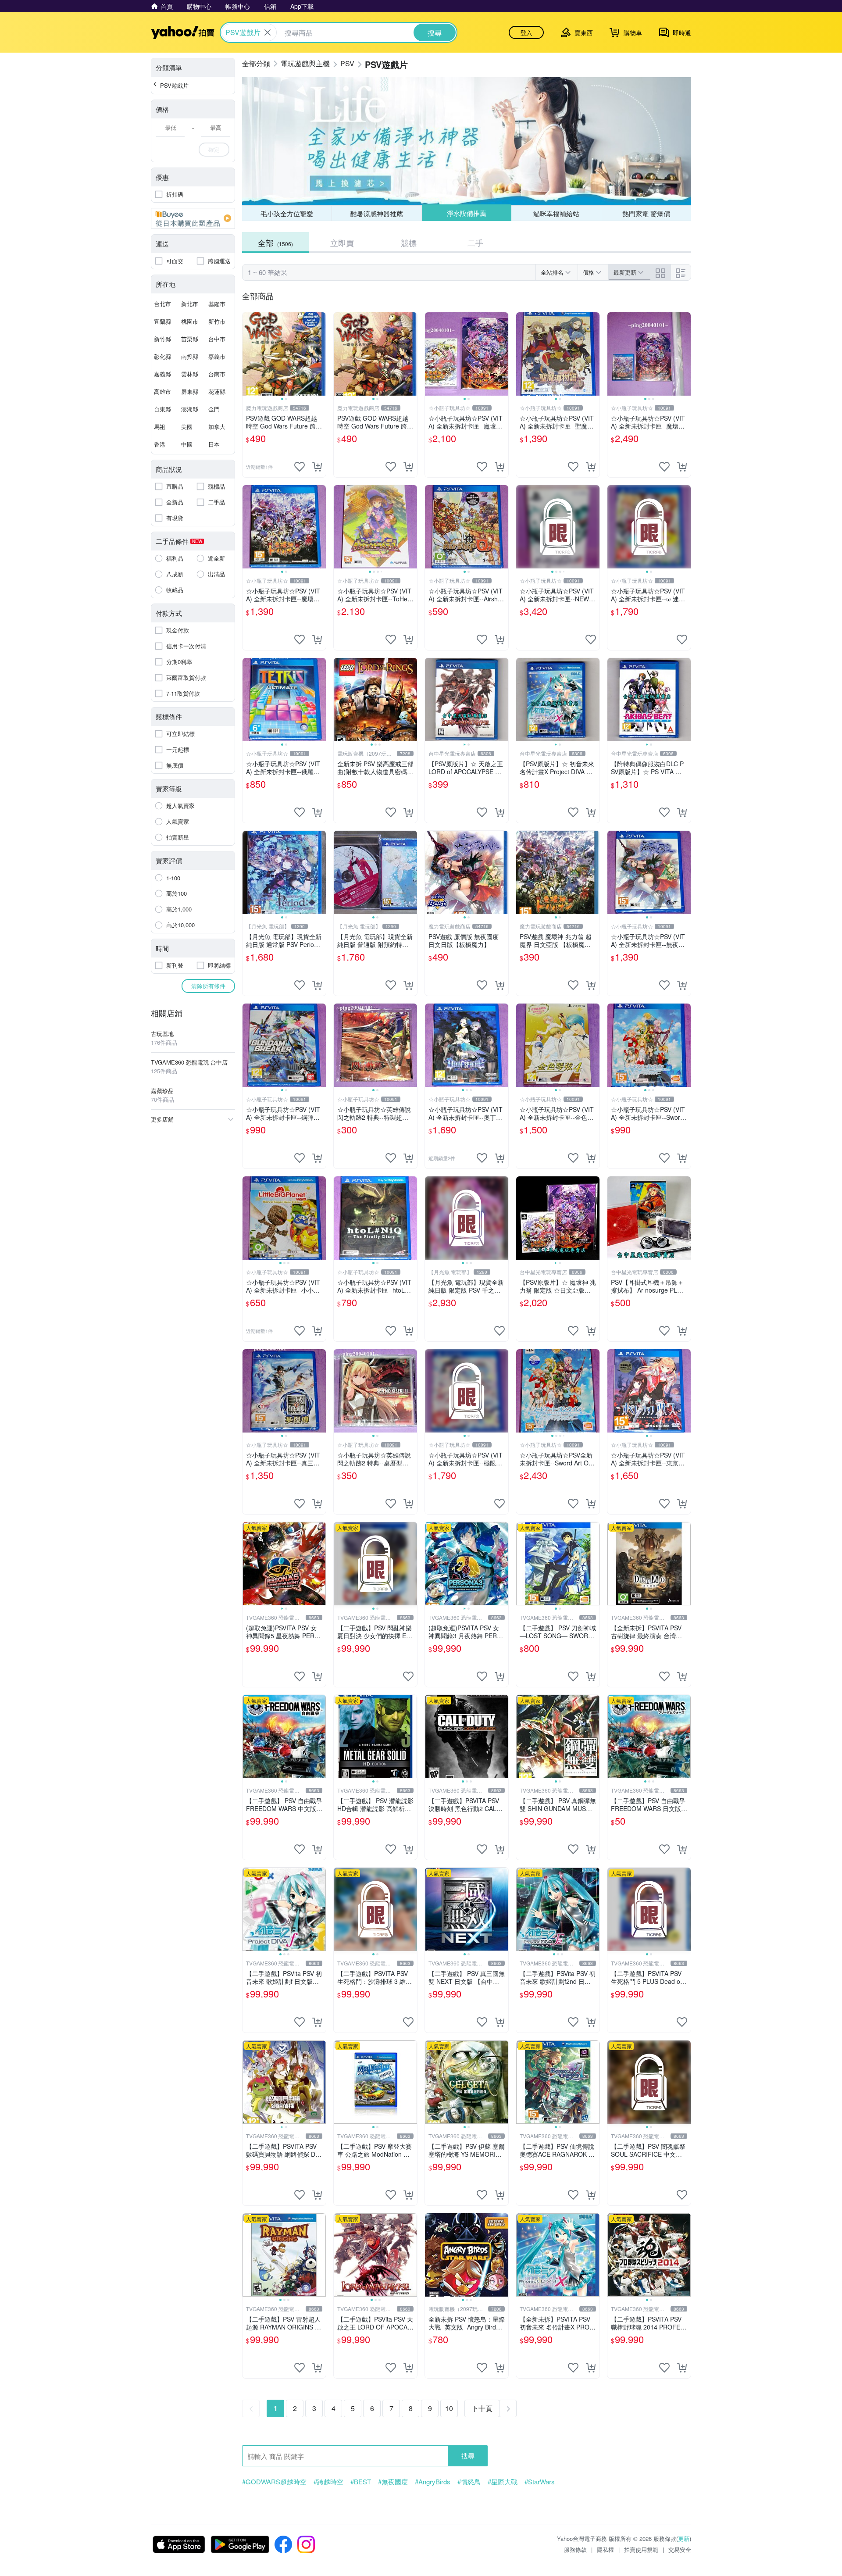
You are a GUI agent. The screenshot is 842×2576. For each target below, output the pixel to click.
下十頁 (482, 2408)
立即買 (342, 243)
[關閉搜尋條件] (268, 32)
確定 (214, 149)
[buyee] (193, 218)
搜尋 (468, 2456)
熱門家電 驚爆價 (646, 213)
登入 (526, 32)
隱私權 (605, 2549)
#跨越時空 (328, 2482)
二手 (475, 243)
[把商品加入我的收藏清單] (300, 467)
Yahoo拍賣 (183, 32)
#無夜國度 (393, 2482)
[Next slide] (320, 354)
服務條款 (575, 2549)
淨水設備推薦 (466, 213)
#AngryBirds (433, 2482)
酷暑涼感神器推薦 (377, 213)
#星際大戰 (503, 2482)
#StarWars (540, 2482)
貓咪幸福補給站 (556, 213)
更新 (684, 2538)
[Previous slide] (248, 354)
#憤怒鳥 (469, 2482)
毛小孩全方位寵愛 (287, 213)
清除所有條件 (208, 986)
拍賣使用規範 (641, 2549)
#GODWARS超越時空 (274, 2482)
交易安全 (680, 2549)
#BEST (361, 2482)
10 (449, 2408)
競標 (409, 243)
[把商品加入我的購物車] (317, 467)
